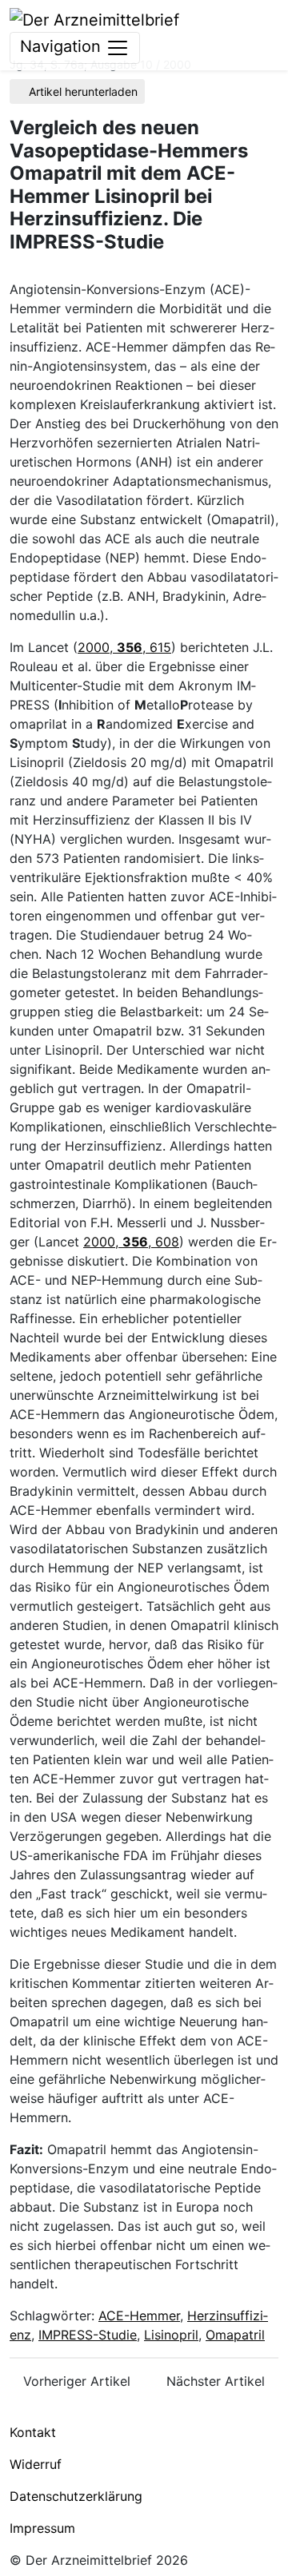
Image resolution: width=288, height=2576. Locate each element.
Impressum (42, 2528)
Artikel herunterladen (82, 91)
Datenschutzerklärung (76, 2496)
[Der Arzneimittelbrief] (94, 18)
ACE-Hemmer (139, 2316)
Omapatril (235, 2335)
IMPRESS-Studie (88, 2335)
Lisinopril (171, 2335)
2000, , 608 (131, 1242)
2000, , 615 (124, 647)
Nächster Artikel (218, 2381)
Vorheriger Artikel (75, 2381)
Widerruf (36, 2464)
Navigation (63, 46)
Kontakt (33, 2432)
